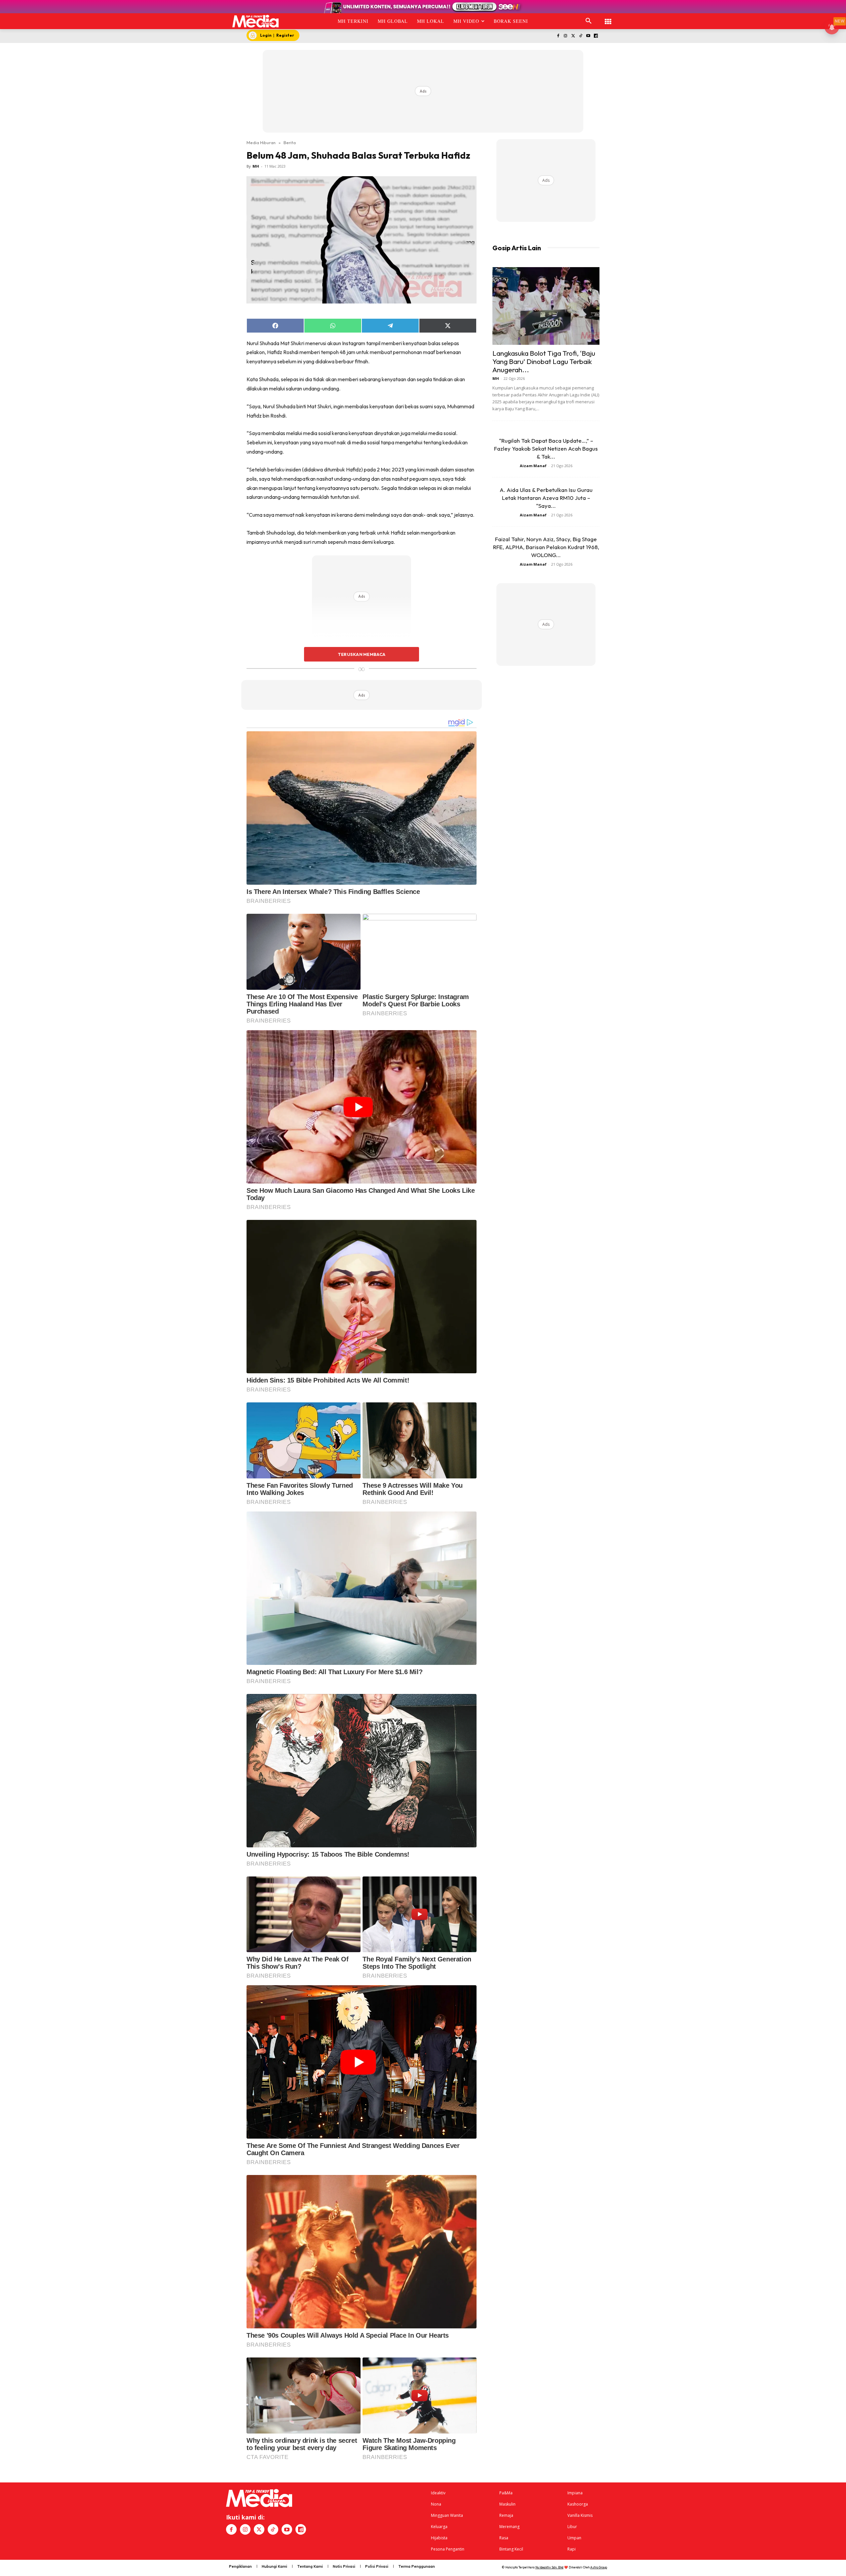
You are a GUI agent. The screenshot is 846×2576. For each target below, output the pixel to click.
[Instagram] (566, 36)
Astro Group (599, 2567)
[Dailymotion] (596, 36)
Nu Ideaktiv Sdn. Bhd (549, 2567)
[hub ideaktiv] (608, 18)
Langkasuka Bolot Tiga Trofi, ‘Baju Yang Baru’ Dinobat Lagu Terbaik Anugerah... (544, 361)
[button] (589, 21)
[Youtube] (588, 36)
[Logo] (256, 21)
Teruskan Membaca (362, 654)
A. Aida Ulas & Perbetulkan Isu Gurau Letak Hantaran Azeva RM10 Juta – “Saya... (546, 498)
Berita (290, 142)
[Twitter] (573, 36)
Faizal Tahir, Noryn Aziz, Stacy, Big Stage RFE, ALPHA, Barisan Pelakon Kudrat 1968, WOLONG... (546, 547)
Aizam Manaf (533, 466)
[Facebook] (558, 36)
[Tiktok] (581, 36)
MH (256, 166)
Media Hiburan (261, 142)
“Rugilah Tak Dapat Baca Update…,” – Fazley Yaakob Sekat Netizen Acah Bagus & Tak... (546, 448)
